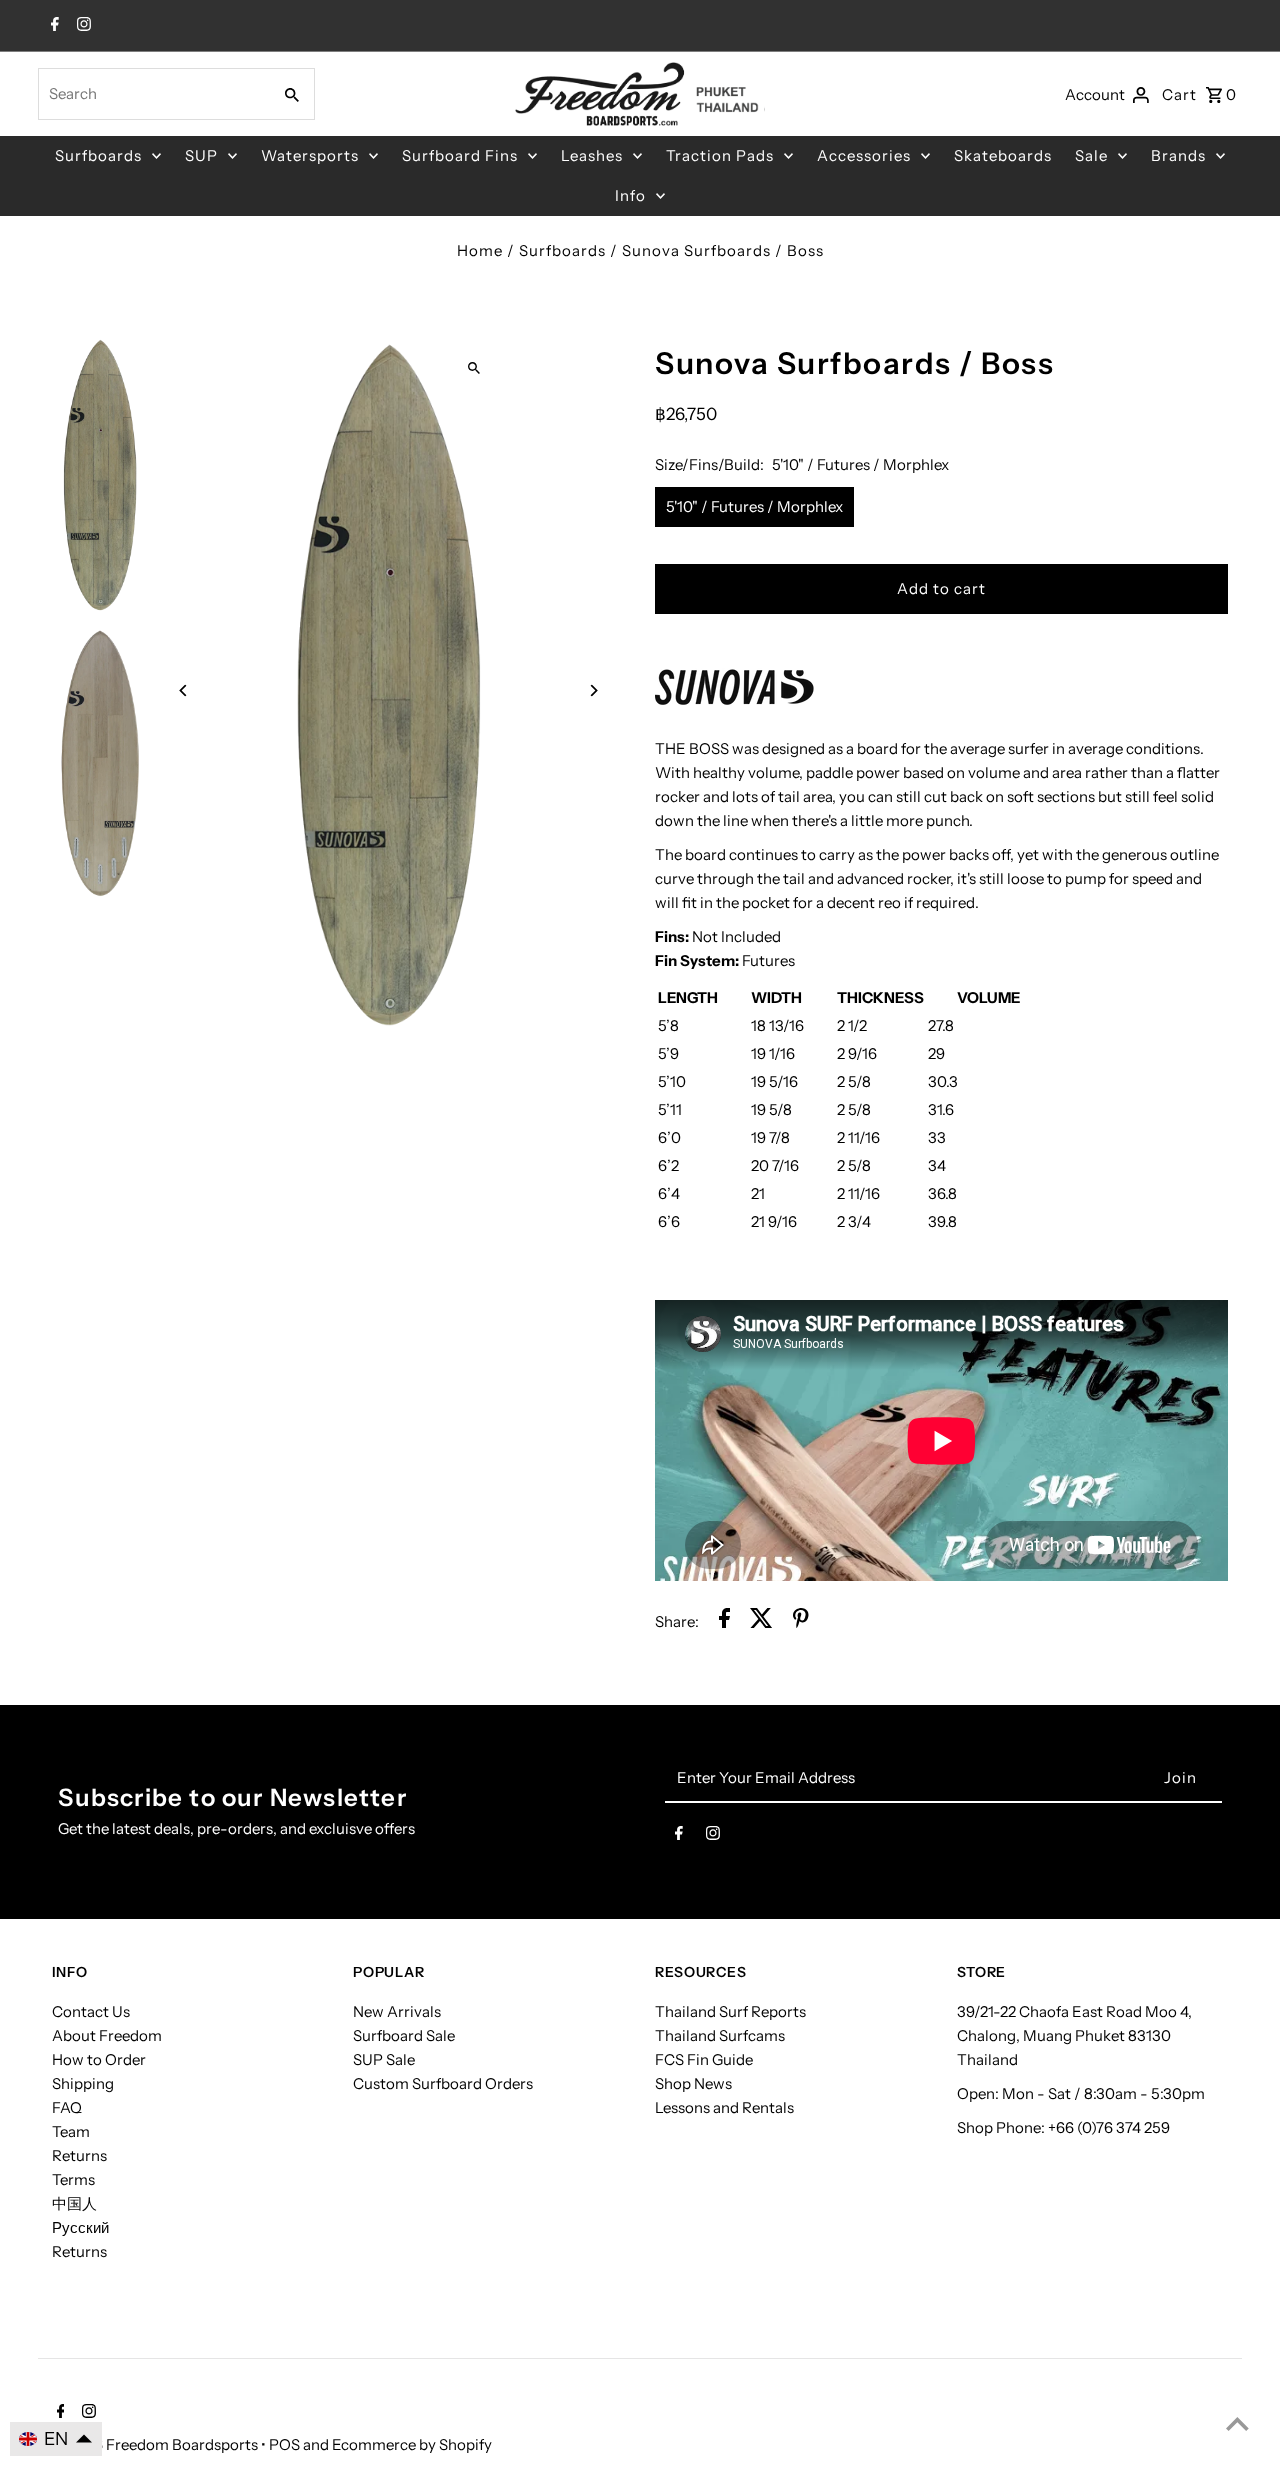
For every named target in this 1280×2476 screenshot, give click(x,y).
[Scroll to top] (1237, 2423)
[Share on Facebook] (724, 1621)
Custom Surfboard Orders (443, 2083)
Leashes (592, 155)
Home (480, 250)
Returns (79, 2155)
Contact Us (91, 2011)
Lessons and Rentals (724, 2107)
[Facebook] (52, 26)
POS (284, 2444)
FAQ (67, 2107)
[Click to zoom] (474, 367)
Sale (1091, 155)
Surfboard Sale (404, 2035)
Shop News (693, 2083)
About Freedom (107, 2035)
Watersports (310, 155)
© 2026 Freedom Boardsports (156, 2444)
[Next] (592, 690)
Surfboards (98, 155)
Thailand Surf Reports (730, 2011)
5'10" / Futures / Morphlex (754, 506)
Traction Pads (720, 155)
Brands (1178, 155)
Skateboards (1003, 155)
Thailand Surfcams (720, 2035)
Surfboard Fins (460, 155)
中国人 (74, 2203)
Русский (80, 2227)
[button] (56, 2439)
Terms (73, 2179)
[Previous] (184, 690)
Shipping (83, 2083)
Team (71, 2131)
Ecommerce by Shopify (412, 2444)
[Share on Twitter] (761, 1621)
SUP (201, 155)
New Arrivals (397, 2011)
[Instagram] (81, 26)
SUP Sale (384, 2059)
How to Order (99, 2059)
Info (630, 195)
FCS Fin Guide (704, 2059)
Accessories (864, 155)
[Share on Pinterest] (801, 1621)
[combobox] (152, 94)
